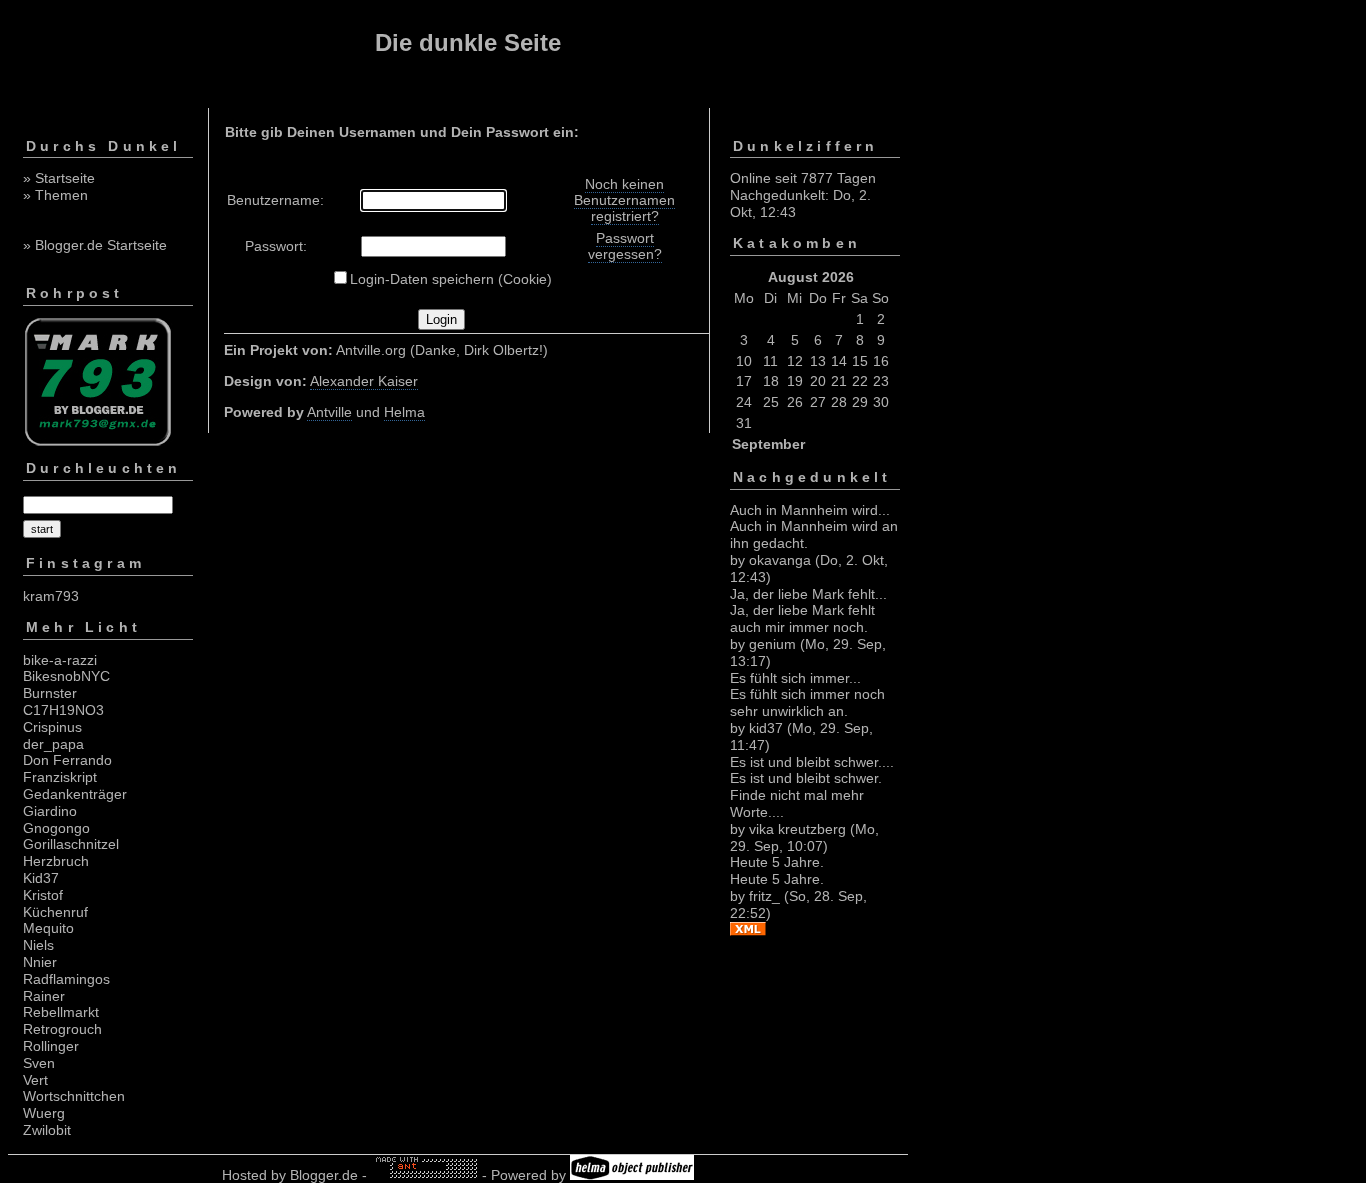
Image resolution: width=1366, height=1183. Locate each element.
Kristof (43, 895)
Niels (38, 945)
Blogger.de (324, 1175)
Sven (39, 1063)
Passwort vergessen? (625, 246)
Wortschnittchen (74, 1096)
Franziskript (60, 777)
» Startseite (59, 178)
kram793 (51, 596)
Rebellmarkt (61, 1012)
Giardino (50, 811)
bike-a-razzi (60, 660)
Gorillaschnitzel (71, 844)
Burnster (50, 693)
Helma (404, 412)
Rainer (44, 996)
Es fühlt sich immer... (795, 678)
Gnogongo (56, 828)
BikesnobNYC (66, 676)
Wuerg (44, 1113)
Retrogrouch (62, 1029)
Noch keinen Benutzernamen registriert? (624, 200)
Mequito (48, 928)
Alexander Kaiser (364, 381)
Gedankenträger (75, 794)
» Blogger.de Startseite (95, 245)
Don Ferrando (67, 760)
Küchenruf (55, 912)
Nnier (40, 962)
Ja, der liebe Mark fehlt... (808, 594)
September (768, 444)
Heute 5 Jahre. (777, 862)
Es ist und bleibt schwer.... (812, 762)
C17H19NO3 (63, 710)
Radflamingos (66, 979)
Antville (329, 412)
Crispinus (52, 727)
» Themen (55, 195)
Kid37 (41, 878)
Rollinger (51, 1046)
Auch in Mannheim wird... (810, 510)
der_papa (53, 744)
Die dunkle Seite (468, 42)
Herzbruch (56, 861)
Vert (35, 1080)
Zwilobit (47, 1130)
